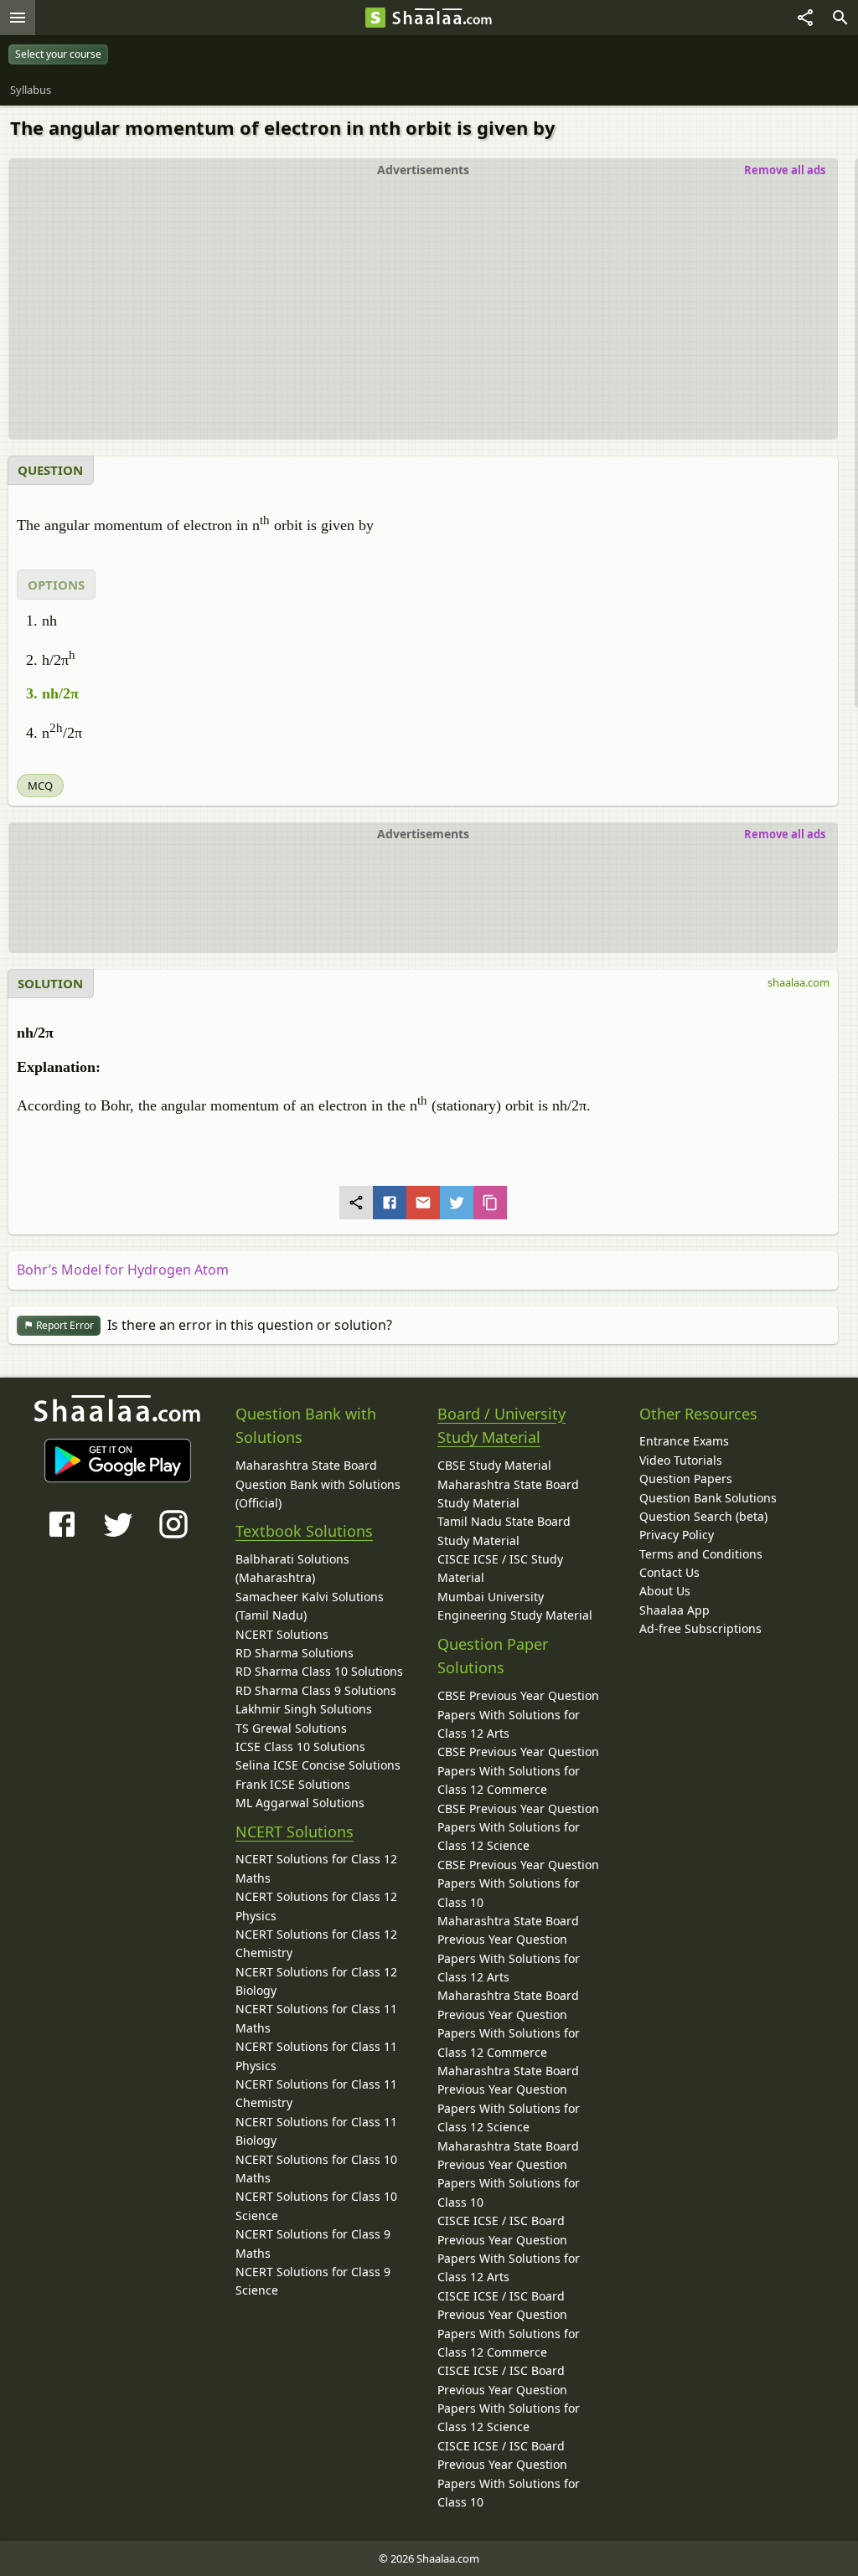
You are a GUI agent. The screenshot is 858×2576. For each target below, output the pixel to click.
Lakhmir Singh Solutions (304, 1709)
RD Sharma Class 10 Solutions (319, 1671)
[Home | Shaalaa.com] (375, 18)
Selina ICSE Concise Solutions (318, 1765)
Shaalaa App (675, 1610)
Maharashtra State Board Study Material (508, 1494)
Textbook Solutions (304, 1531)
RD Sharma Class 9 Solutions (316, 1690)
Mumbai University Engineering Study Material (515, 1606)
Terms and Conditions (701, 1554)
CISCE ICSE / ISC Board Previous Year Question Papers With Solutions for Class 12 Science (509, 2398)
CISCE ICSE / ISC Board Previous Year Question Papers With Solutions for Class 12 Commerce (509, 2324)
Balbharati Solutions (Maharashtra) (292, 1568)
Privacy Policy (677, 1535)
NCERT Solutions (282, 1634)
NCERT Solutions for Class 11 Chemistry (316, 2093)
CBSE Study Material (494, 1465)
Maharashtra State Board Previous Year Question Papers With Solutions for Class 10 (509, 2174)
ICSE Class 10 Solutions (300, 1747)
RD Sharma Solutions (295, 1653)
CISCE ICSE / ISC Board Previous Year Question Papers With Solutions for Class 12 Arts (509, 2249)
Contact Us (669, 1572)
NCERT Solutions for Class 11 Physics (316, 2056)
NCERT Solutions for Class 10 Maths (316, 2169)
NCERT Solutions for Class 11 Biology (316, 2131)
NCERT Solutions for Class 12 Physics (316, 1906)
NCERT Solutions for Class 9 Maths (313, 2243)
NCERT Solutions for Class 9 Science (313, 2281)
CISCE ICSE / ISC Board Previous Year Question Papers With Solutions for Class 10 (509, 2474)
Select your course (58, 54)
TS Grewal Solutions (291, 1728)
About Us (665, 1591)
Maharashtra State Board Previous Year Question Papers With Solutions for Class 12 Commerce (509, 2023)
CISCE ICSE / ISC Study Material (500, 1568)
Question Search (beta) (703, 1516)
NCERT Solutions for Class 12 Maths (316, 1868)
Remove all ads (785, 170)
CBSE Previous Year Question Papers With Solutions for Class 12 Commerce (518, 1770)
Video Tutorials (681, 1460)
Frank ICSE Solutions (293, 1784)
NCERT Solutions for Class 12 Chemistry (316, 1943)
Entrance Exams (684, 1441)
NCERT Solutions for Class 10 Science (316, 2205)
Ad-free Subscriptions (700, 1628)
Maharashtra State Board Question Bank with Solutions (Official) (318, 1484)
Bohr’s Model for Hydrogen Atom (123, 1270)
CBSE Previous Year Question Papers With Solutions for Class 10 (518, 1883)
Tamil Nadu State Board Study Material (504, 1530)
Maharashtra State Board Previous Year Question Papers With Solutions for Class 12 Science (509, 2099)
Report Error (64, 1325)
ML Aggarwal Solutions (300, 1803)
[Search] (840, 18)
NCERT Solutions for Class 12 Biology (316, 1981)
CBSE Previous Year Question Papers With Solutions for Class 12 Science (518, 1827)
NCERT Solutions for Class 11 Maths (316, 2018)
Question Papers (686, 1479)
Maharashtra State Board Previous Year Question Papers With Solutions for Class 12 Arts (509, 1949)
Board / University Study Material (501, 1426)
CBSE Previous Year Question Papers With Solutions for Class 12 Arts (518, 1714)
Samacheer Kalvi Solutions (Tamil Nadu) (310, 1606)
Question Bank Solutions (708, 1498)
